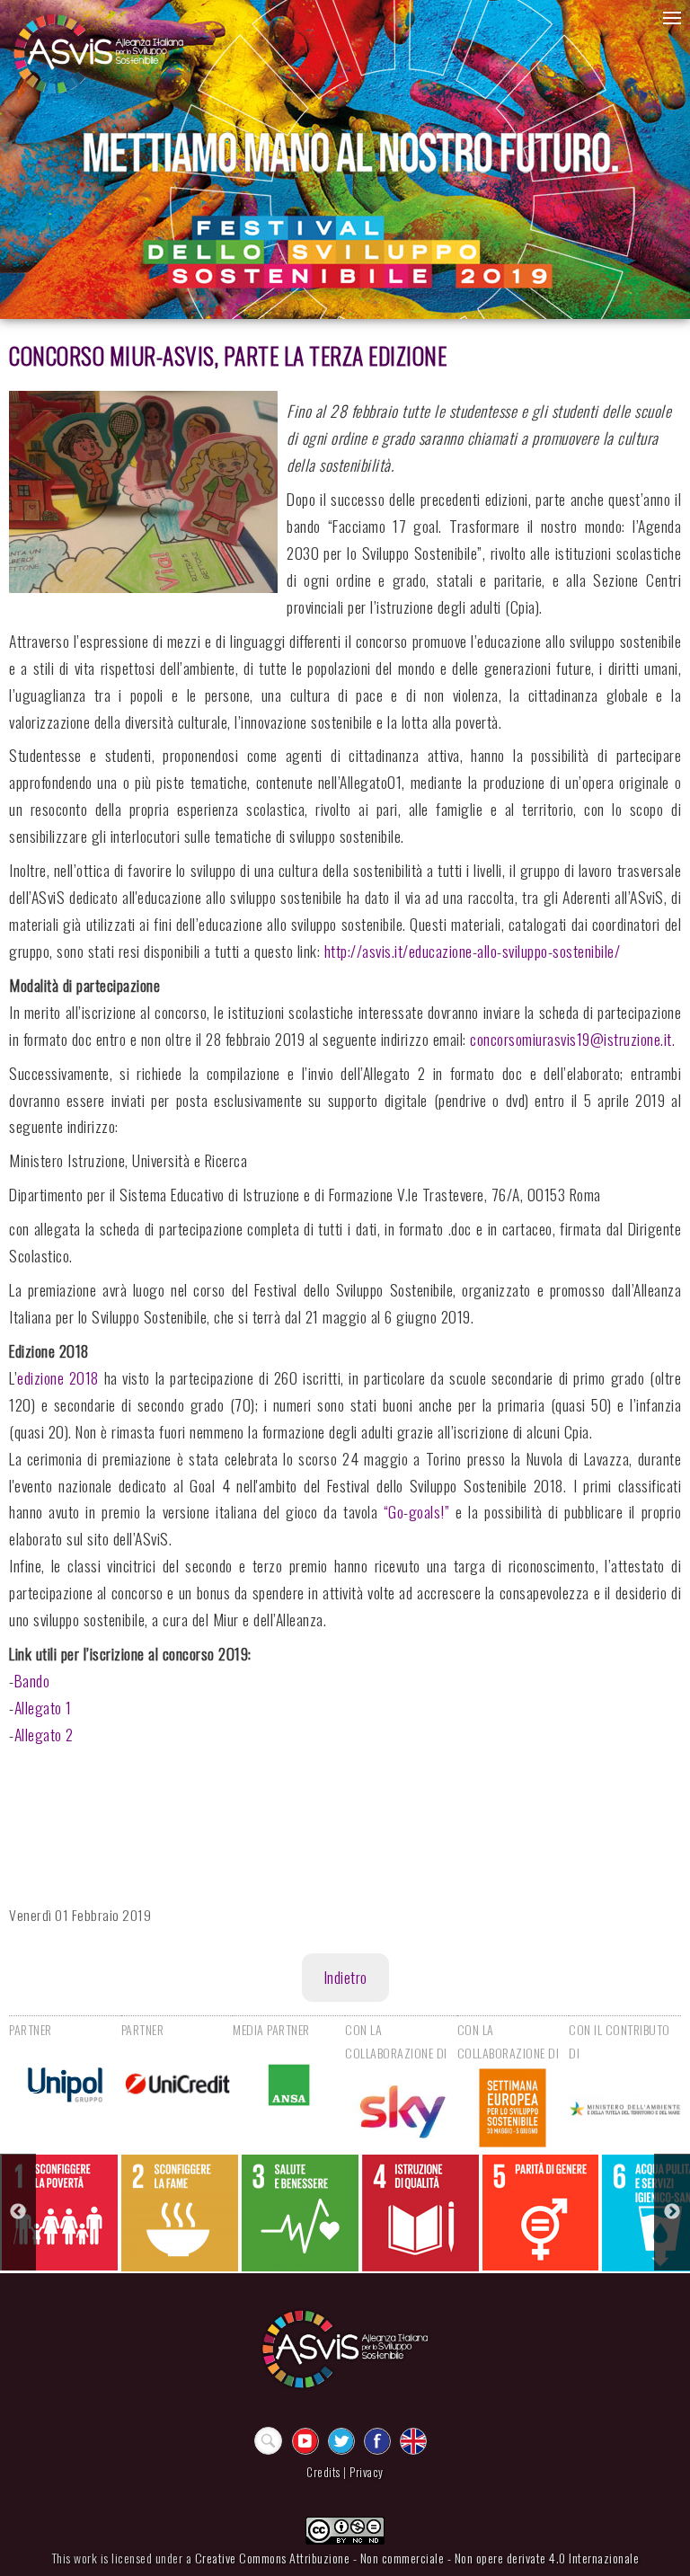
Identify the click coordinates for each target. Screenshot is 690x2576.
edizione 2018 (58, 1377)
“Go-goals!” (417, 1511)
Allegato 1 (43, 1707)
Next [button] (672, 2212)
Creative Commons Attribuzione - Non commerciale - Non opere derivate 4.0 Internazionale (417, 2558)
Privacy (367, 2472)
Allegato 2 (44, 1734)
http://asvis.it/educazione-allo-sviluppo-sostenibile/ (473, 951)
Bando (32, 1680)
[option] (60, 2213)
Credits (323, 2472)
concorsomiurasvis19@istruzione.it (571, 1039)
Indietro (345, 1977)
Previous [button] (18, 2212)
